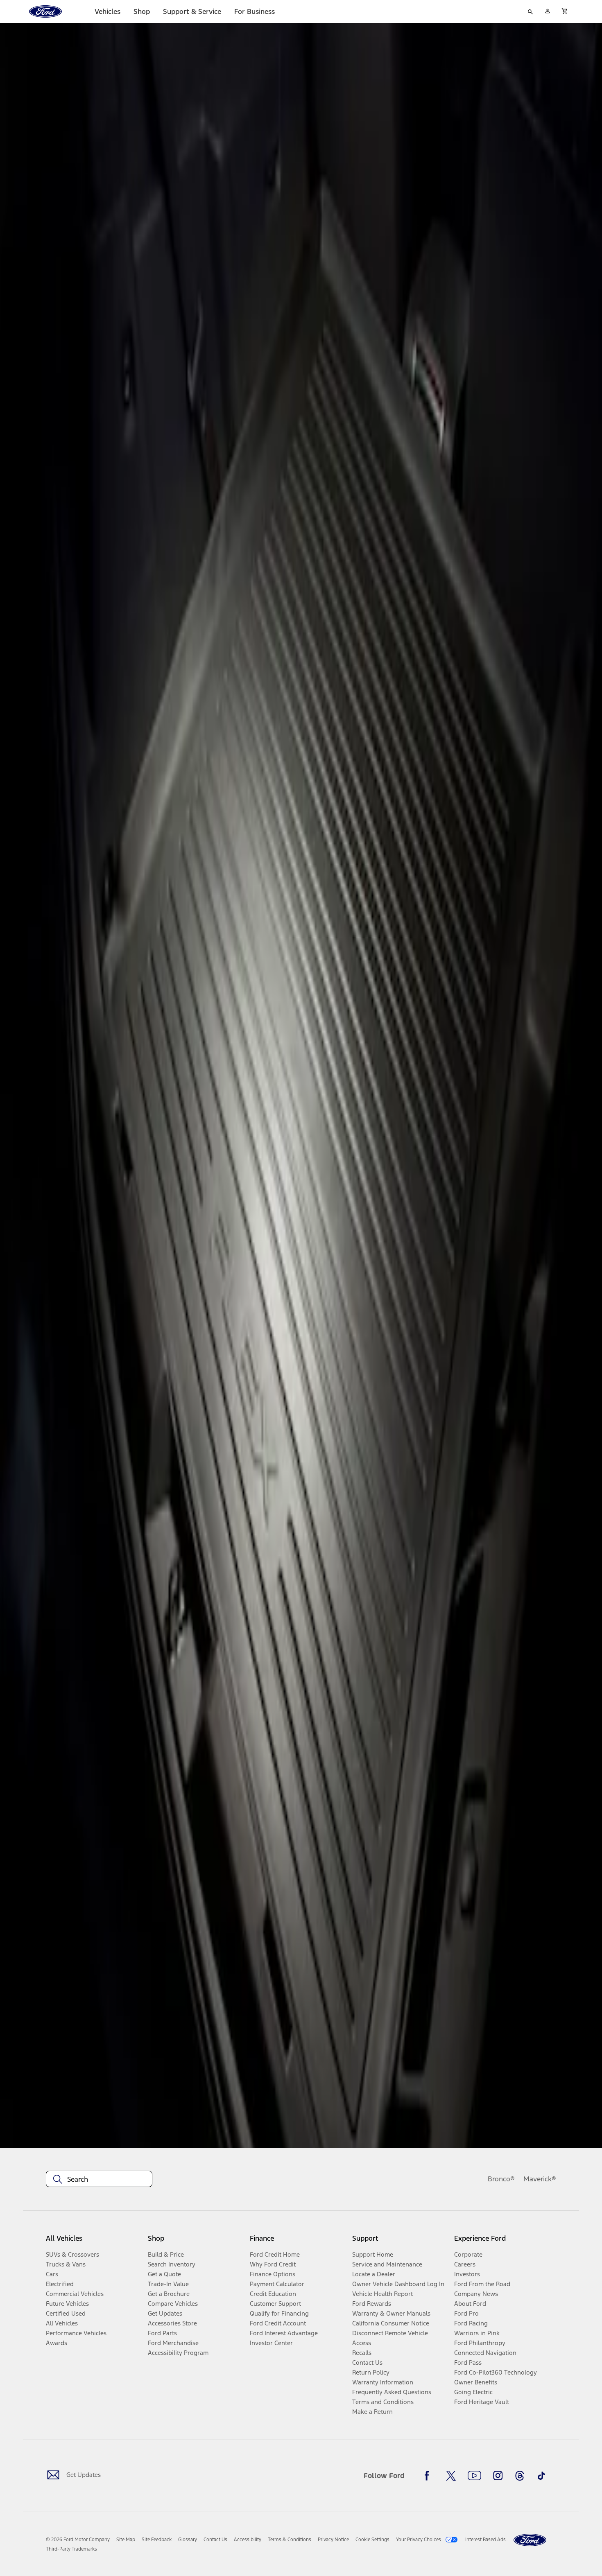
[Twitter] (451, 2476)
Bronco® (501, 2179)
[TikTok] (541, 2476)
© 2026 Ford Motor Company (78, 2540)
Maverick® (540, 2179)
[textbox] (99, 2179)
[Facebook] (429, 2476)
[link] (126, 2540)
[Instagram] (498, 2476)
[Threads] (520, 2476)
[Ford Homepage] (530, 2540)
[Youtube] (474, 2476)
